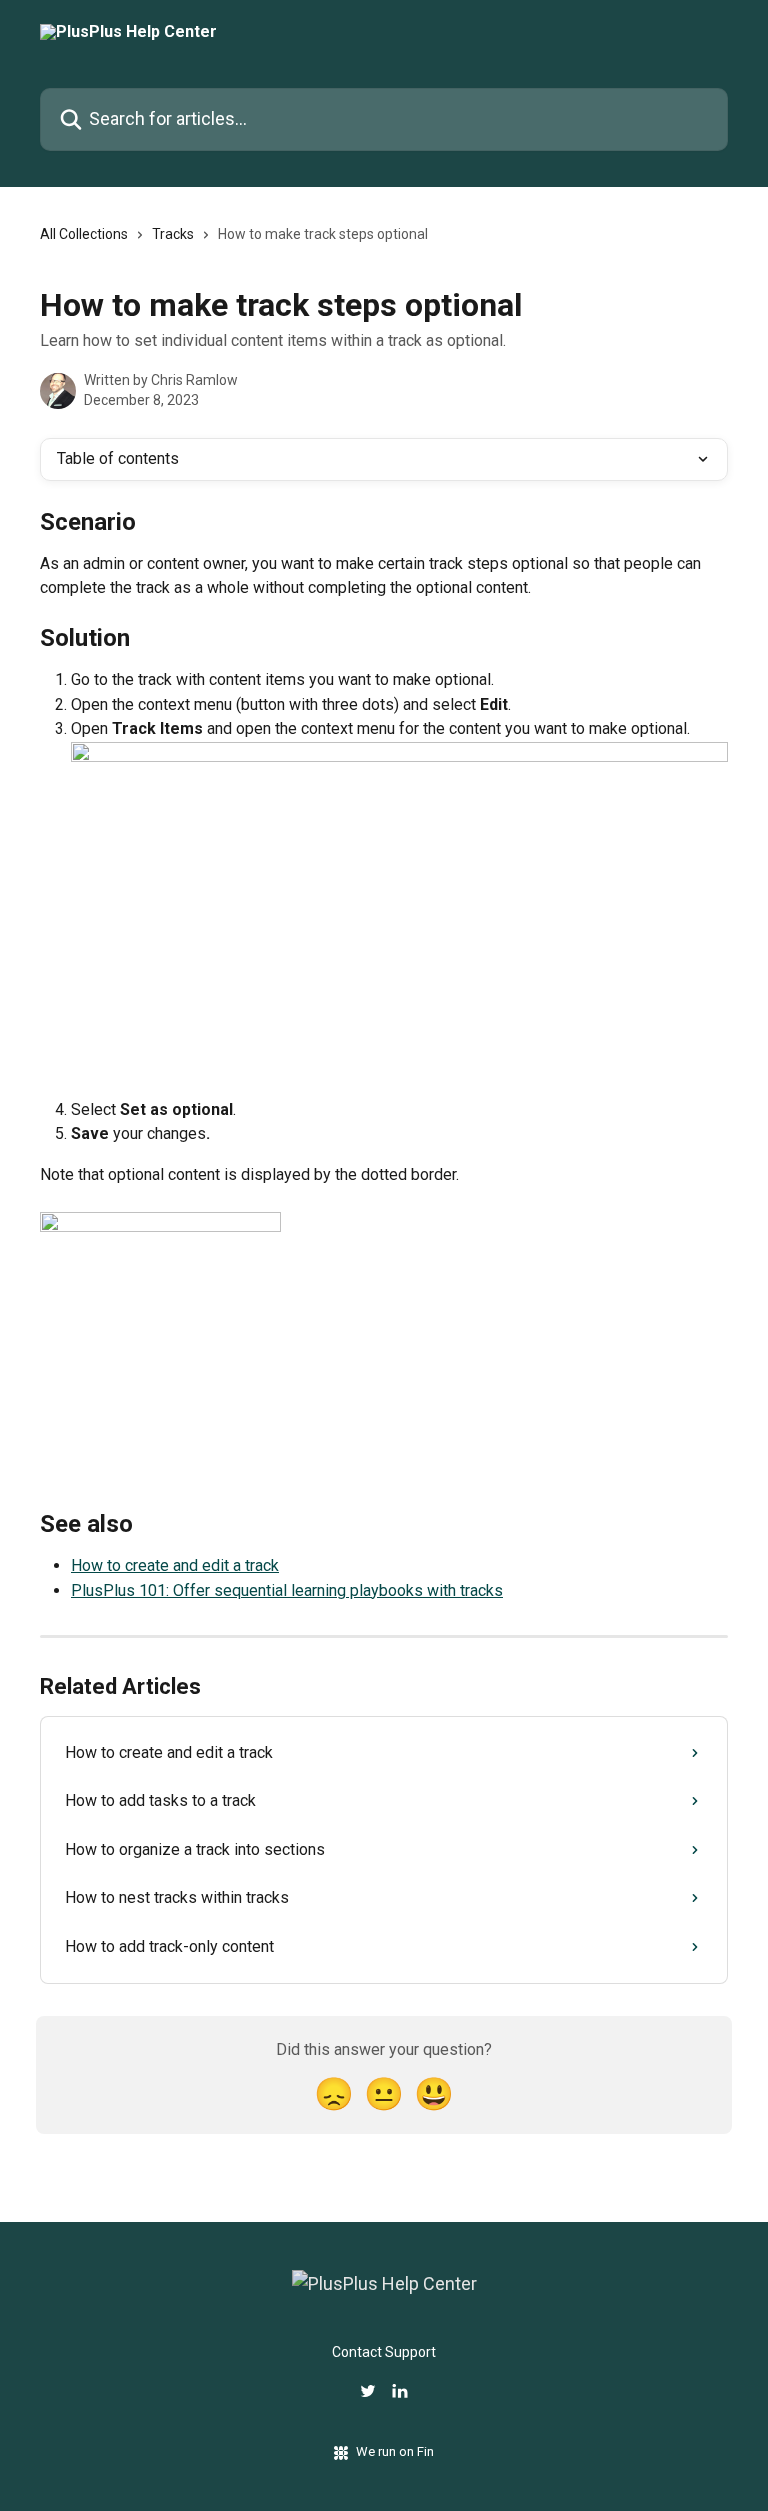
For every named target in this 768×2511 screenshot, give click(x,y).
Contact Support (384, 2352)
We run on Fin (395, 2451)
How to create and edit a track (175, 1565)
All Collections (84, 234)
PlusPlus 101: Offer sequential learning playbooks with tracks (287, 1590)
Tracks (173, 234)
